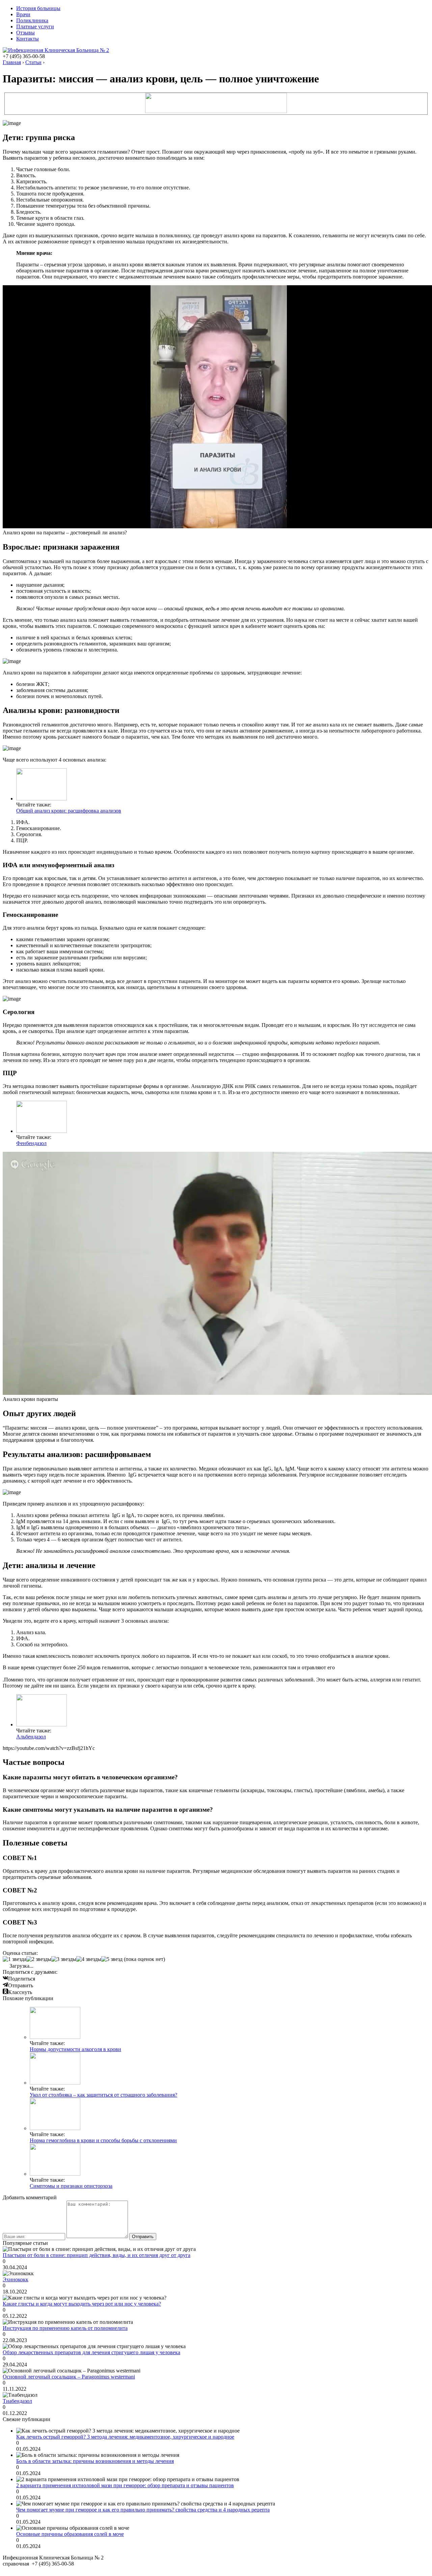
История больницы (38, 8)
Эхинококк (16, 2279)
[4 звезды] (89, 1959)
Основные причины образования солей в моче (70, 2534)
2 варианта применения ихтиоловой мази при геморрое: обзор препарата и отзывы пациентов (125, 2485)
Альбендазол (31, 1737)
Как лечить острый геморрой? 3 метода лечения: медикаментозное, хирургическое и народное (125, 2437)
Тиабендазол (17, 2401)
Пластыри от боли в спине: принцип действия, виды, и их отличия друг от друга (97, 2255)
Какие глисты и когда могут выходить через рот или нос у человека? (82, 2304)
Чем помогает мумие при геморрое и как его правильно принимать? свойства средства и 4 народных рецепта (143, 2510)
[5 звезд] (112, 1959)
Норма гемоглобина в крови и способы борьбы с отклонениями (103, 2140)
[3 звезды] (64, 1959)
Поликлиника (32, 20)
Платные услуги (35, 26)
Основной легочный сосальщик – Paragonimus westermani (69, 2377)
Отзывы (25, 33)
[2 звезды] (39, 1959)
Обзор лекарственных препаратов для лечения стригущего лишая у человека (91, 2352)
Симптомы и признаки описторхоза (71, 2186)
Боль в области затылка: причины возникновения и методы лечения (95, 2461)
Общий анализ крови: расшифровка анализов (69, 811)
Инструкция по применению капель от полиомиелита (65, 2328)
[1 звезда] (15, 1959)
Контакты (28, 39)
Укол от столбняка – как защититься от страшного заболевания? (103, 2095)
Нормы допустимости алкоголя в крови (75, 2049)
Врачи (23, 14)
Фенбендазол (31, 1143)
